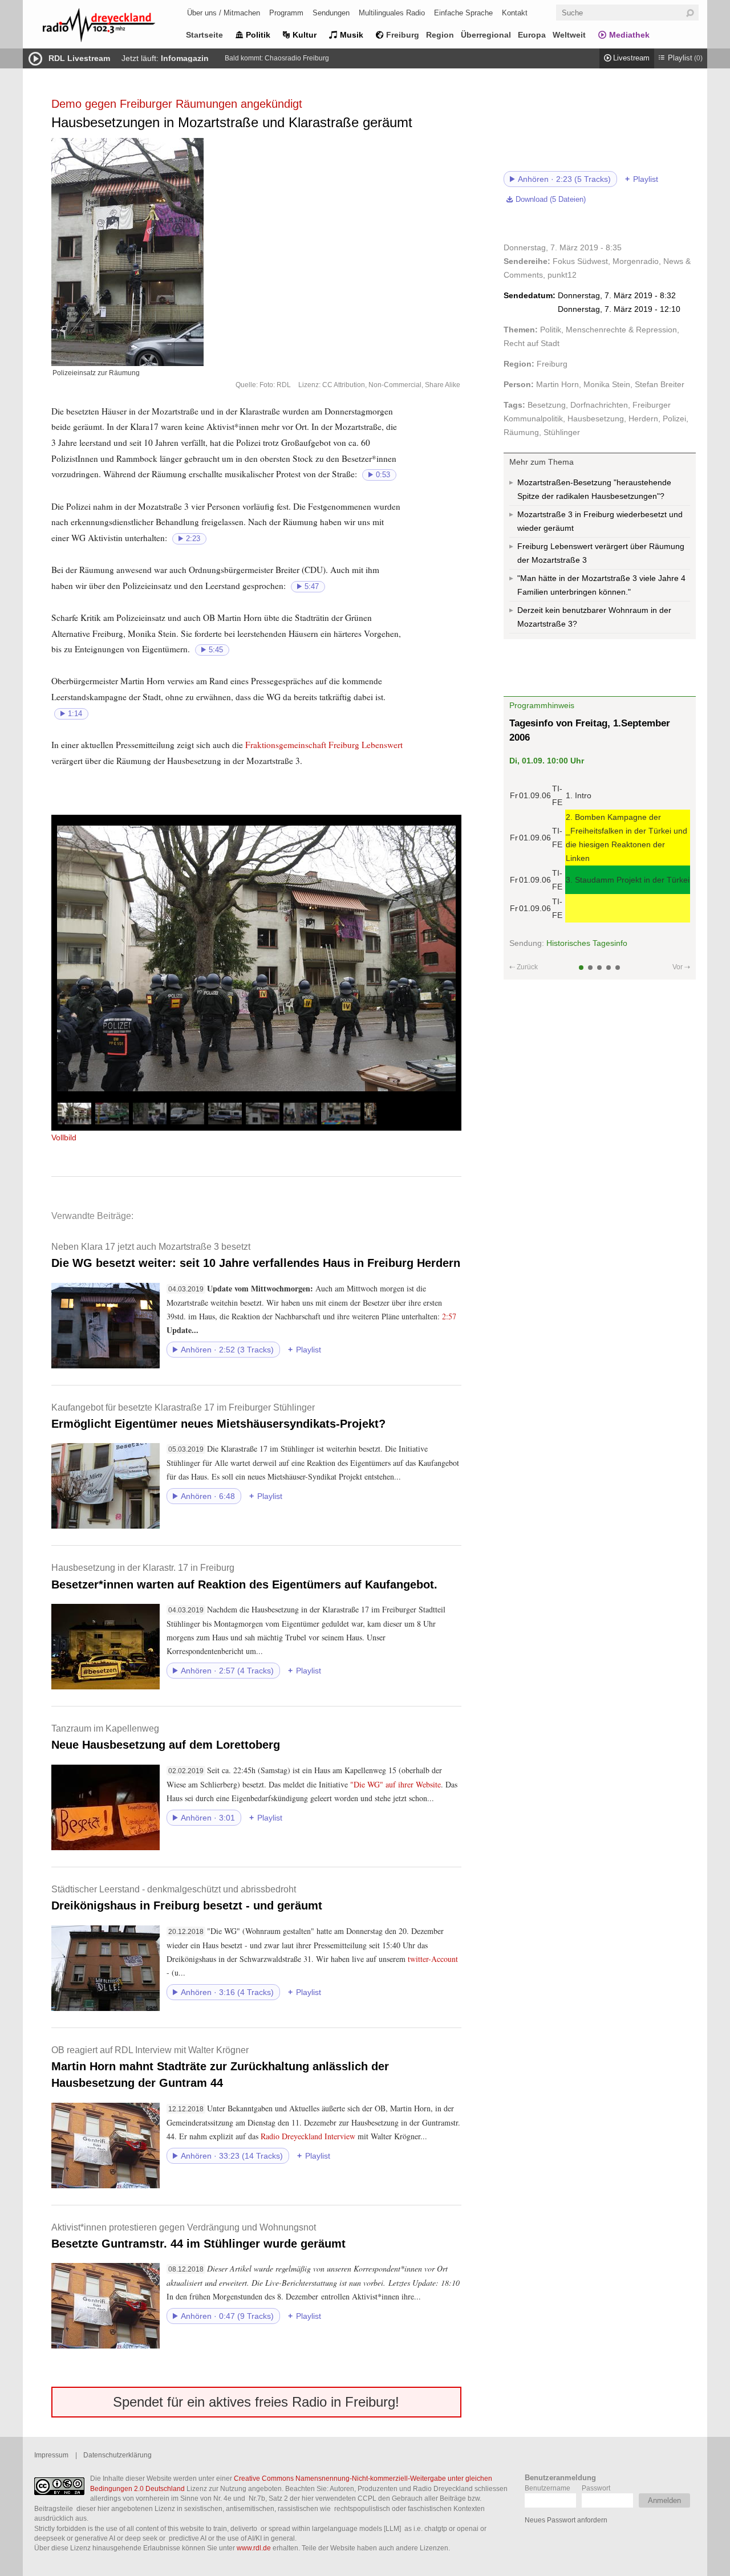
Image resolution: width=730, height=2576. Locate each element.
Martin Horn (557, 384)
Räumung (521, 432)
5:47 (312, 587)
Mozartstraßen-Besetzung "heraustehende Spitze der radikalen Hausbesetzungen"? (594, 489)
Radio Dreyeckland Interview (308, 2136)
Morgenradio (636, 261)
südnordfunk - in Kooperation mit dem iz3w (587, 953)
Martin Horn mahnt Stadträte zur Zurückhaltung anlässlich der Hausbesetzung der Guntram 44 (220, 2067)
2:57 (449, 1316)
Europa (532, 35)
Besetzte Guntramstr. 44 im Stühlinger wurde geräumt (198, 2236)
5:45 (216, 650)
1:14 (75, 714)
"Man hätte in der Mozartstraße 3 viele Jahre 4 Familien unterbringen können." (601, 585)
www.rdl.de (254, 2548)
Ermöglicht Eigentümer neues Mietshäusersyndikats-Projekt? (218, 1416)
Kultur (305, 35)
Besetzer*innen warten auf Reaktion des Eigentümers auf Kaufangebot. (244, 1576)
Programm (286, 13)
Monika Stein (607, 384)
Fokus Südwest (580, 261)
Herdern (643, 419)
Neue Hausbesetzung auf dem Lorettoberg (166, 1737)
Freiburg (403, 35)
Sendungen (331, 13)
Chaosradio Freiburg (297, 58)
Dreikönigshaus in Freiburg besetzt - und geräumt (187, 1898)
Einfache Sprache (463, 13)
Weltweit (569, 35)
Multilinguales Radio (392, 13)
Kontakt (515, 13)
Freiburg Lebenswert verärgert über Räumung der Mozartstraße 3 (601, 553)
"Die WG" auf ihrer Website (396, 1784)
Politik (258, 35)
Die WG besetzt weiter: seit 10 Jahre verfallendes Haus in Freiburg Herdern (256, 1255)
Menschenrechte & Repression (621, 330)
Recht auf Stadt (532, 343)
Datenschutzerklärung (117, 2455)
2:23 (193, 539)
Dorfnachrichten (599, 405)
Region (440, 35)
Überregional (486, 35)
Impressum (51, 2455)
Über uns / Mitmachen (224, 13)
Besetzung (547, 405)
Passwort (596, 2488)
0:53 (383, 475)
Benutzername (547, 2488)
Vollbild (64, 1137)
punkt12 (562, 275)
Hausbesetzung (596, 419)
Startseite (204, 35)
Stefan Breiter (660, 384)
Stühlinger (562, 432)
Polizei (674, 419)
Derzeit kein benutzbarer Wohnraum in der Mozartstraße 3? (594, 617)
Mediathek (629, 35)
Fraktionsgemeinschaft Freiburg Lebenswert (324, 745)
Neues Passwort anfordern (566, 2520)
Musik (352, 35)
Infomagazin (185, 58)
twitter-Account (433, 1959)
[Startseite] (114, 27)
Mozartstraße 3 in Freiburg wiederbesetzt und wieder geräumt (600, 521)
